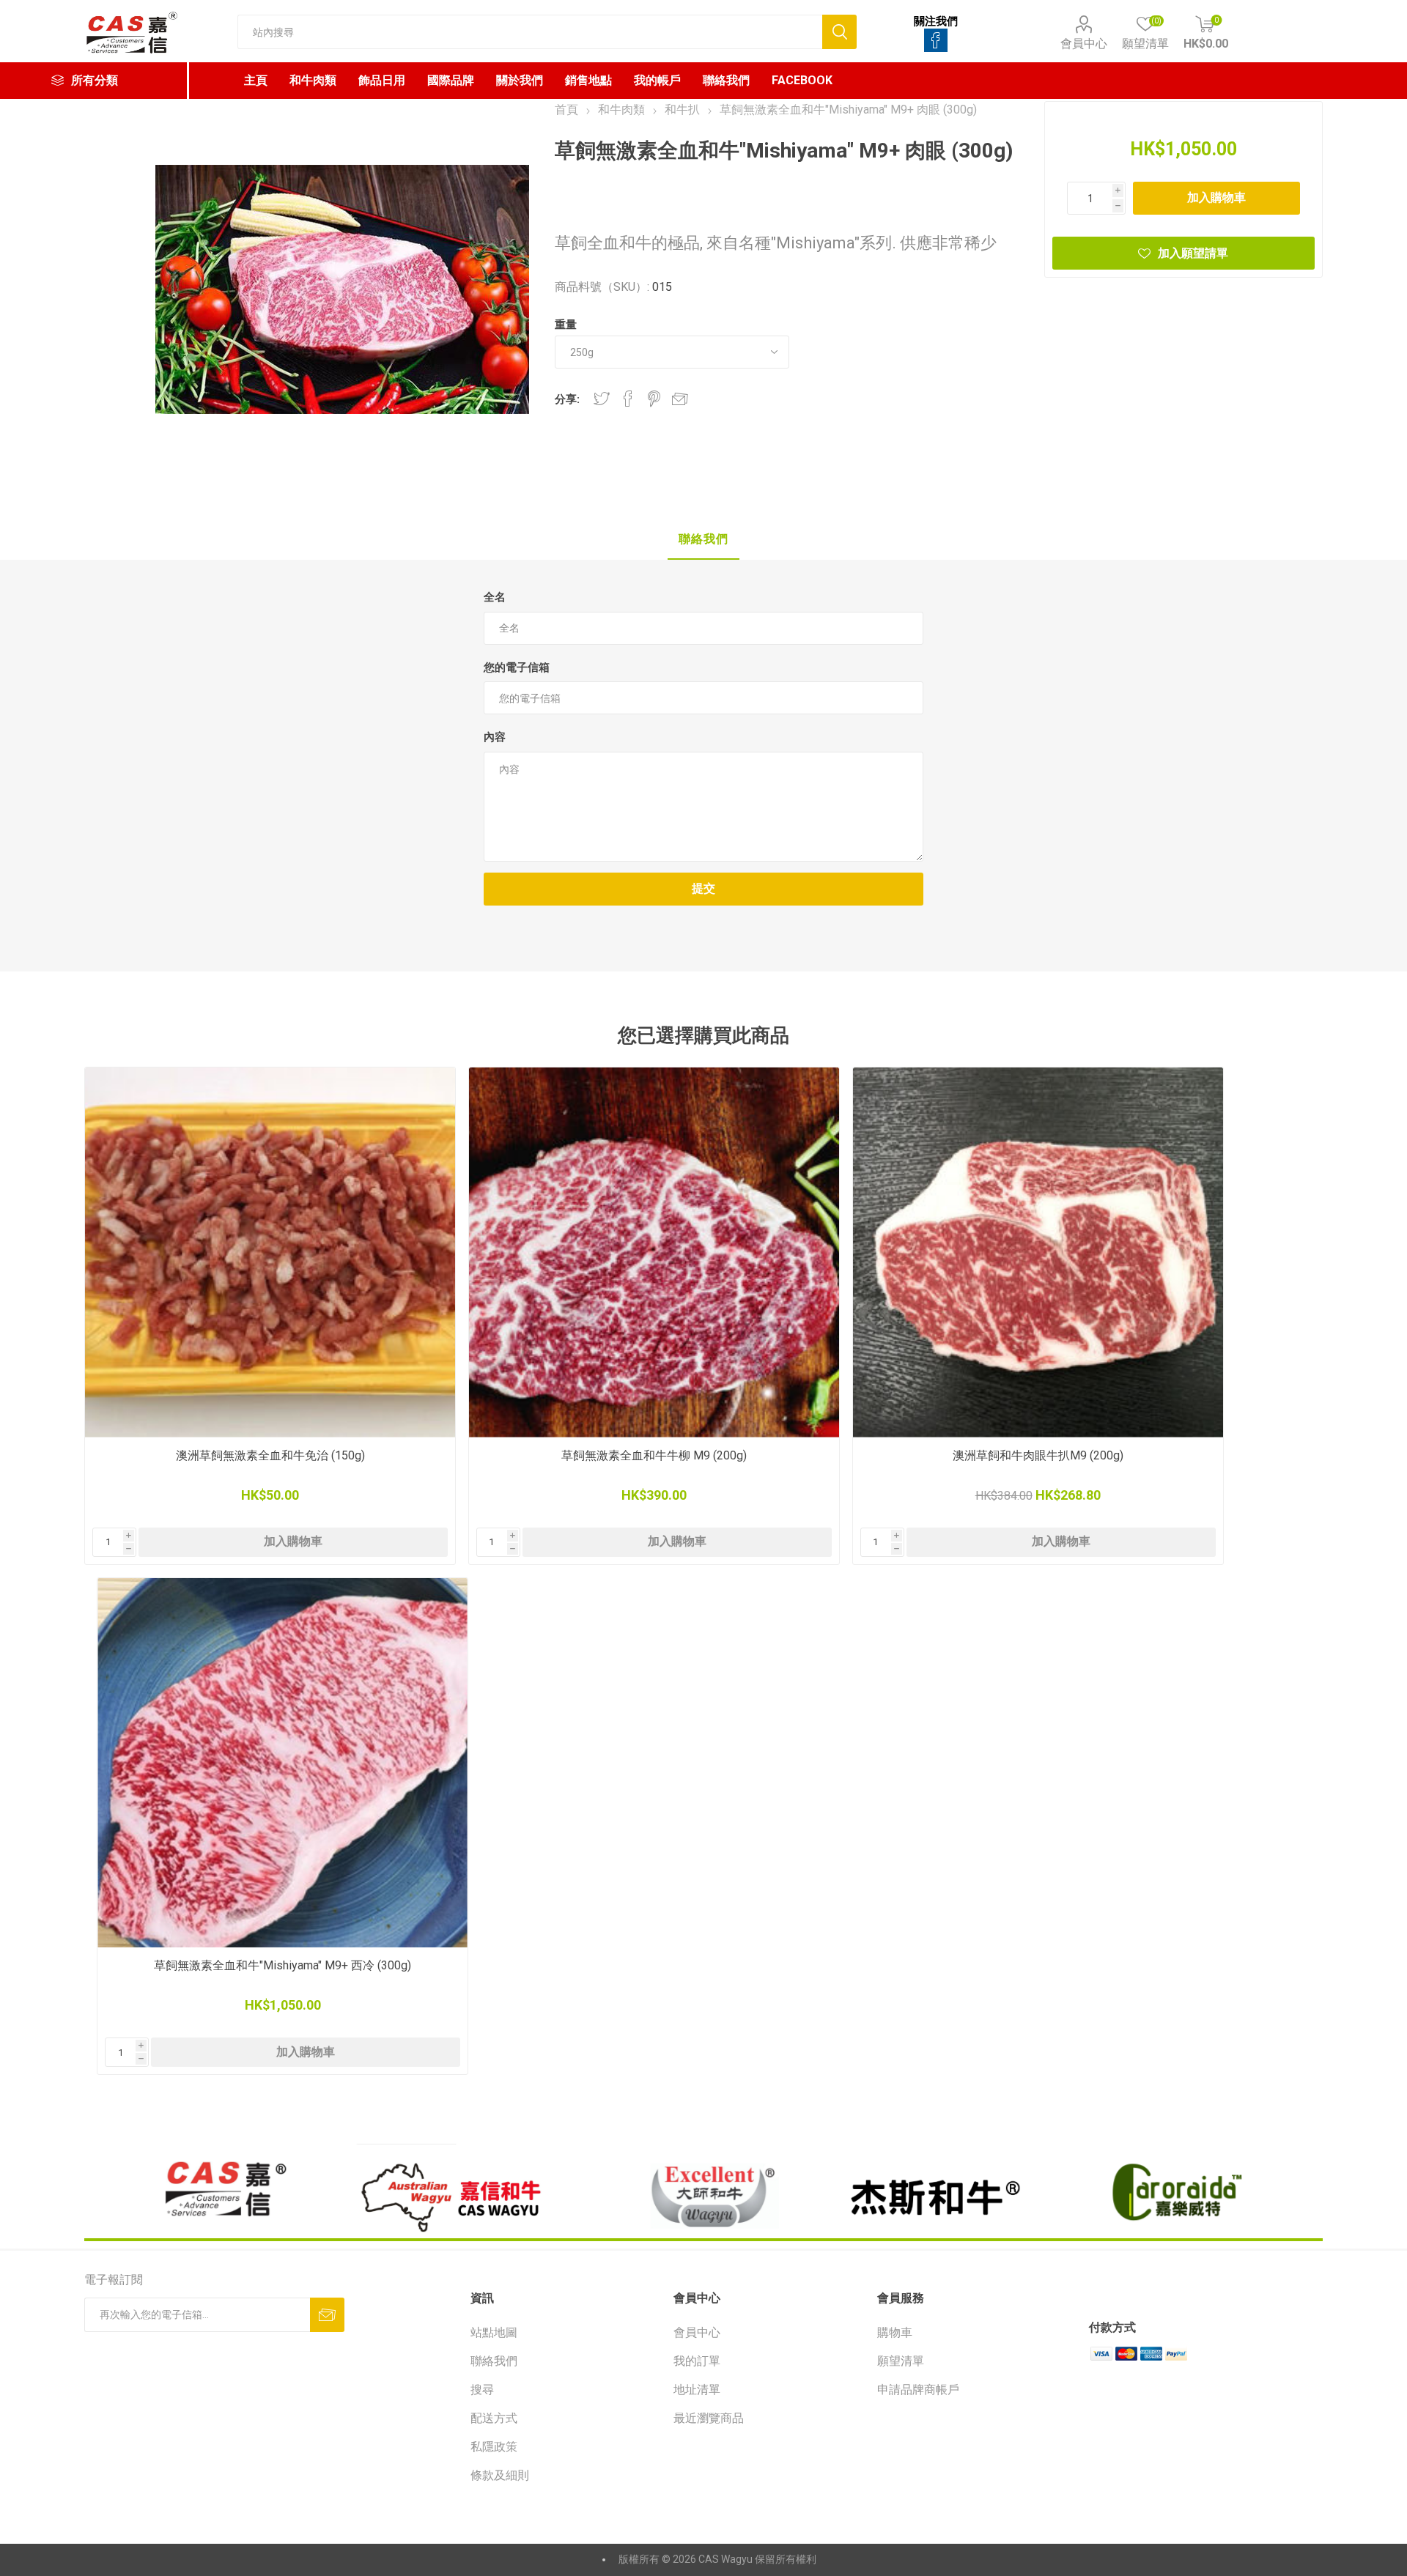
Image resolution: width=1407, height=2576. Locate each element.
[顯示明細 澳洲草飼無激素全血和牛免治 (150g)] (270, 1252)
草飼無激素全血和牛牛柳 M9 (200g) (654, 1455)
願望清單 (901, 2361)
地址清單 (697, 2390)
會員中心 (1084, 44)
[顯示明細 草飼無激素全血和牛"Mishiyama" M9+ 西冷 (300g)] (282, 1763)
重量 (566, 325)
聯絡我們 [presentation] (703, 539)
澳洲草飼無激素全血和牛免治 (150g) (270, 1455)
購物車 (895, 2332)
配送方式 (494, 2418)
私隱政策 (494, 2447)
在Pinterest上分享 (654, 399)
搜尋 (482, 2390)
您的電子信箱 (517, 667)
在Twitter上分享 (602, 399)
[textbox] (530, 32)
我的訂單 (697, 2361)
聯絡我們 (494, 2361)
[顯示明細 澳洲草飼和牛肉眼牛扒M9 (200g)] (1038, 1252)
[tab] (703, 540)
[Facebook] (936, 40)
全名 (495, 597)
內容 (495, 737)
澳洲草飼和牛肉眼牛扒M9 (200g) (1038, 1455)
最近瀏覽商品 (709, 2418)
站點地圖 (494, 2332)
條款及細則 (500, 2475)
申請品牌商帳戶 (918, 2390)
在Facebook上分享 (628, 399)
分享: (567, 399)
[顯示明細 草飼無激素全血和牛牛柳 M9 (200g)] (654, 1252)
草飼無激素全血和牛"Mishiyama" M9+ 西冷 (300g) (282, 1965)
